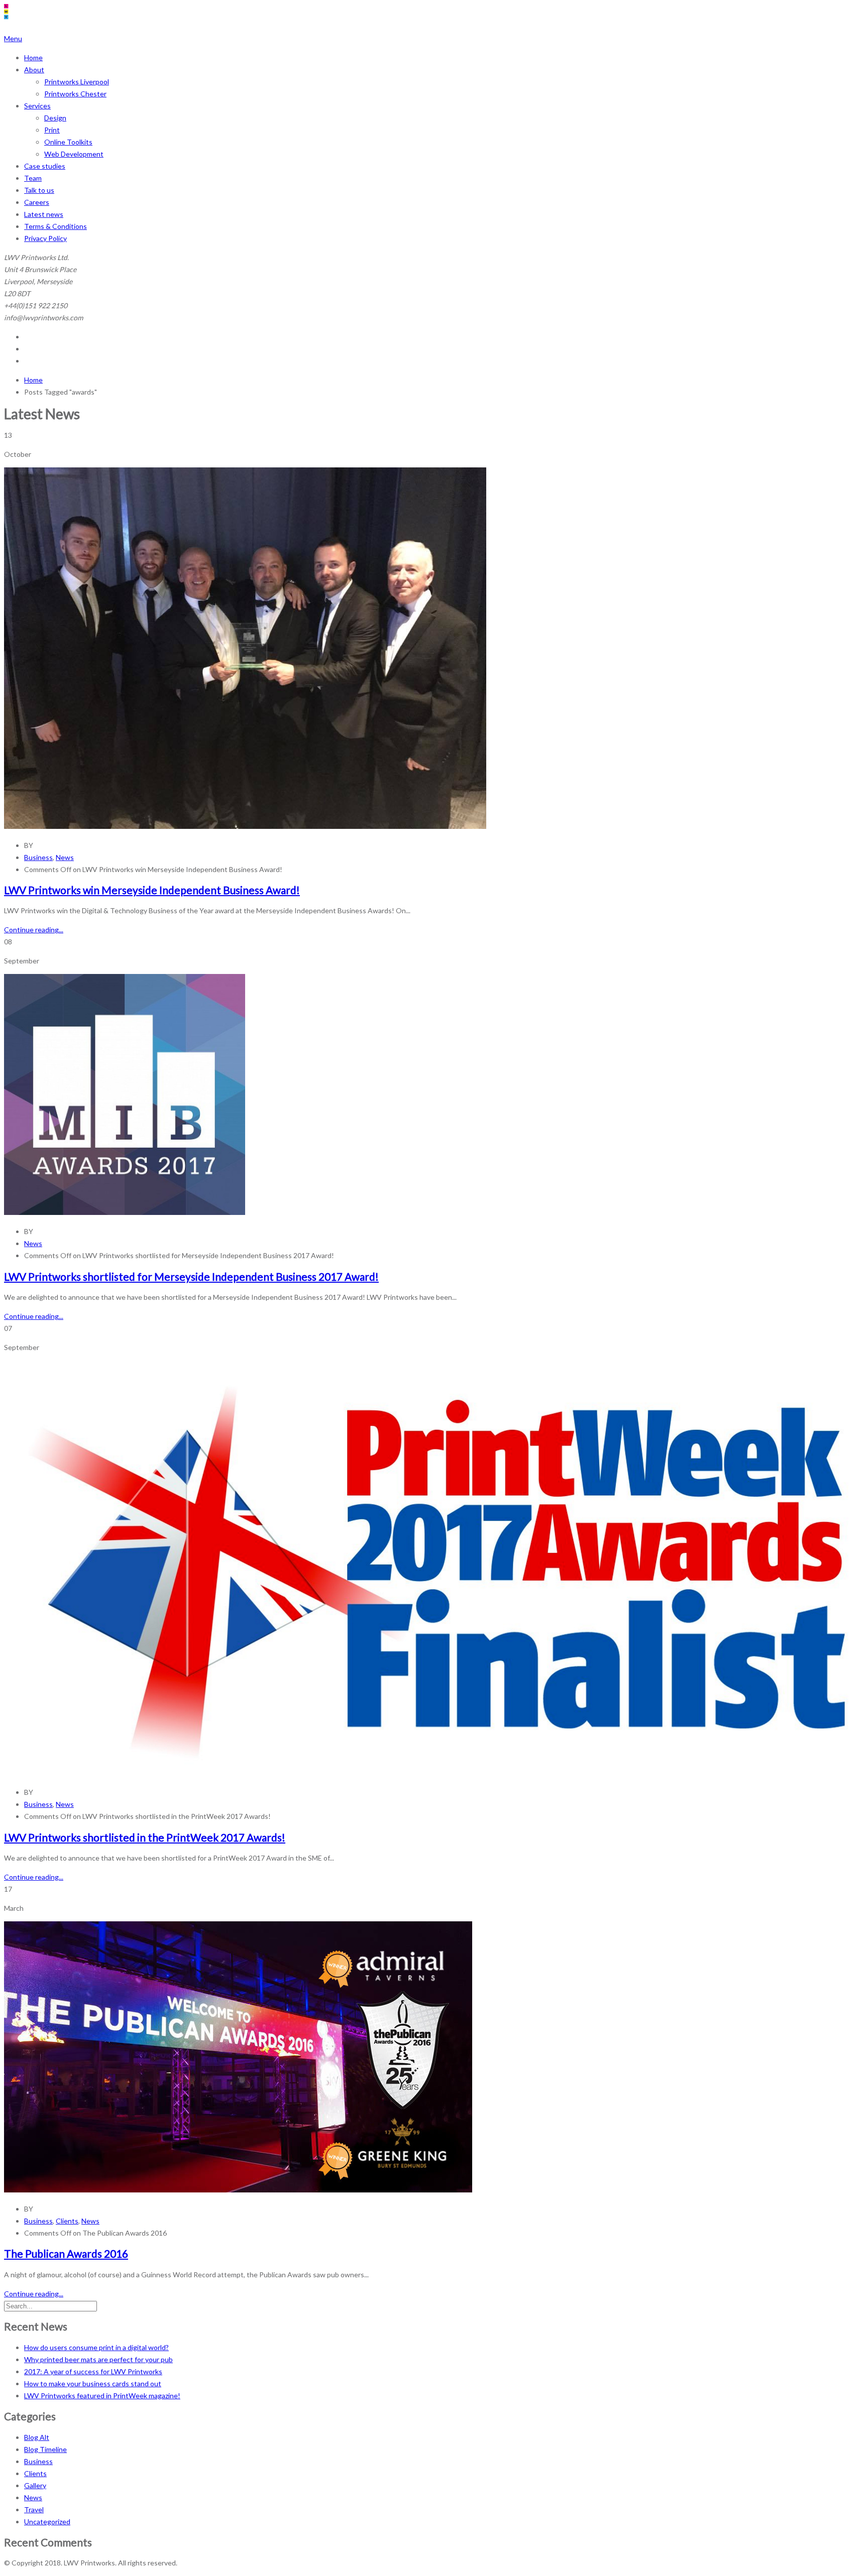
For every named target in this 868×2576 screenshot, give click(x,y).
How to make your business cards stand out (93, 2383)
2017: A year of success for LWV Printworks (93, 2371)
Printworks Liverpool (77, 82)
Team (33, 178)
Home (33, 57)
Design (55, 118)
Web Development (74, 154)
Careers (37, 202)
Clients (67, 2221)
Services (37, 106)
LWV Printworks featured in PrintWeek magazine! (102, 2396)
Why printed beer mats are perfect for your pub (98, 2359)
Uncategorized (47, 2522)
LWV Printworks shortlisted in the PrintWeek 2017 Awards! (145, 1837)
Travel (34, 2509)
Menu (13, 38)
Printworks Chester (75, 94)
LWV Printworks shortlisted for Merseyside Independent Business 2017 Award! (191, 1276)
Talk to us (39, 190)
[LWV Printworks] (58, 26)
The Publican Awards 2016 (66, 2253)
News (65, 857)
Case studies (45, 166)
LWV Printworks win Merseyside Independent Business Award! (152, 890)
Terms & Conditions (56, 226)
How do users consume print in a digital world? (96, 2347)
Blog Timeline (45, 2449)
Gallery (35, 2485)
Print (52, 130)
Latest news (44, 214)
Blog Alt (37, 2437)
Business (38, 857)
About (34, 70)
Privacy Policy (45, 238)
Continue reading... (34, 930)
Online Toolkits (68, 142)
